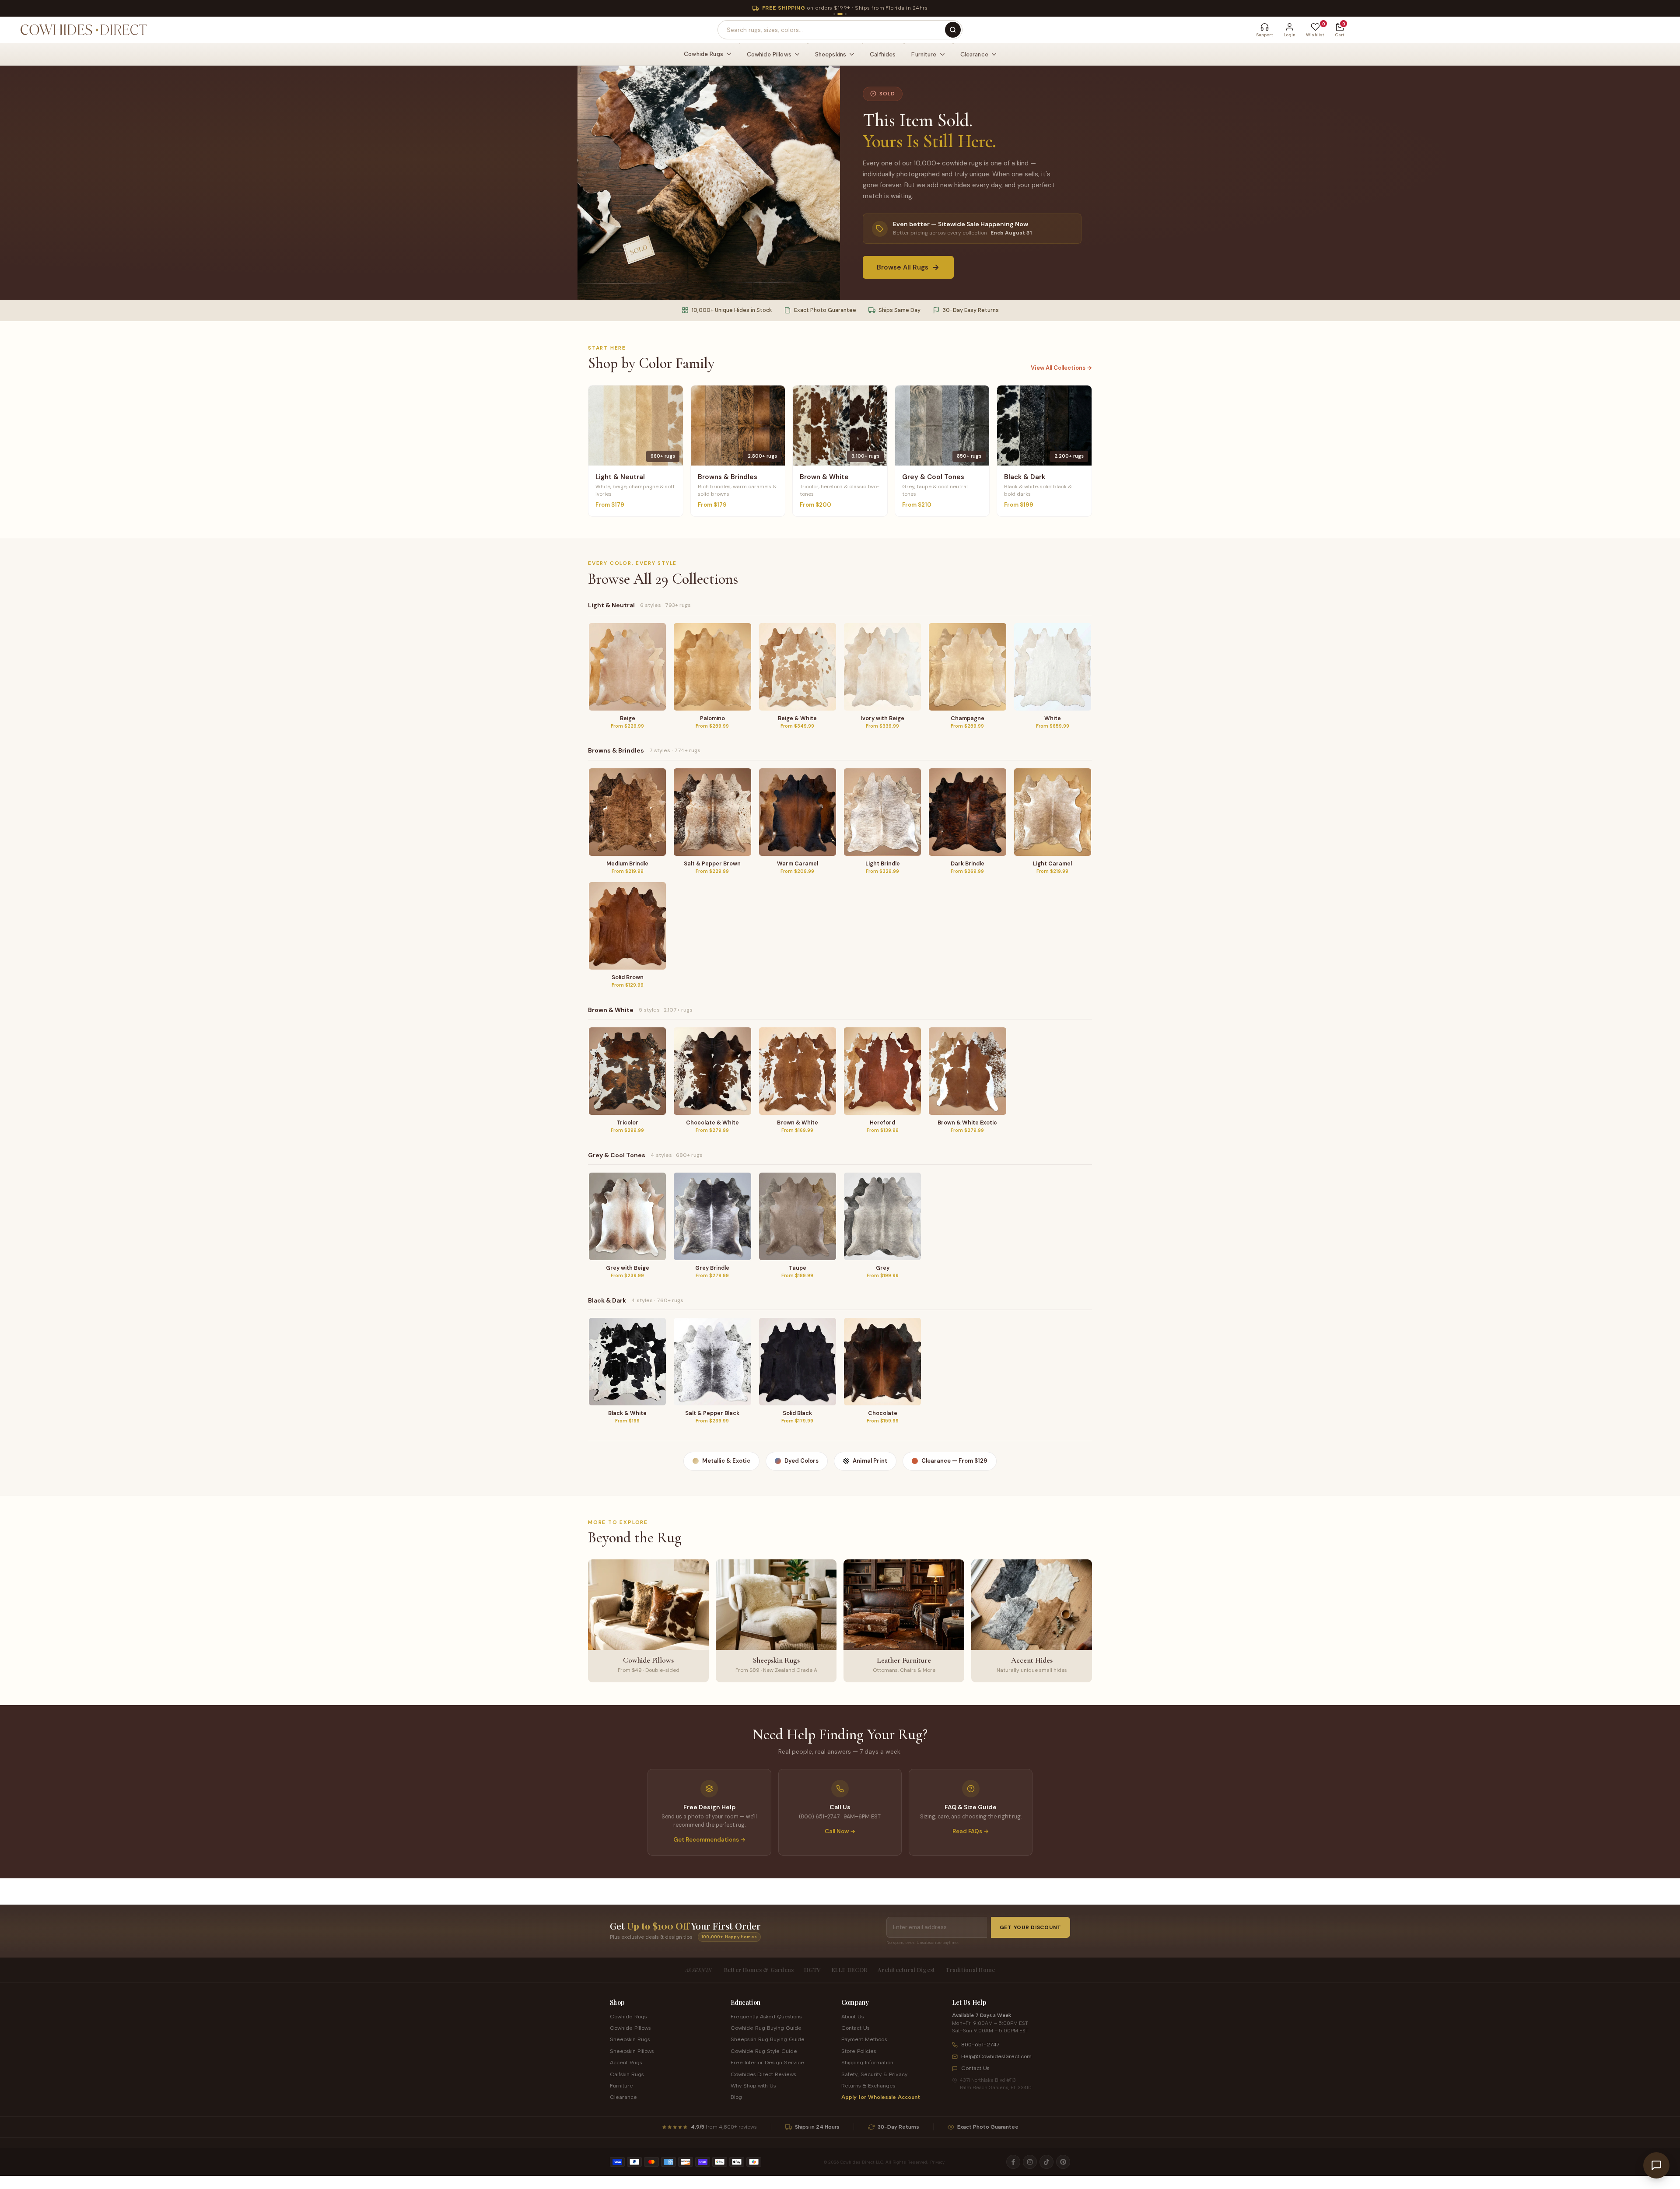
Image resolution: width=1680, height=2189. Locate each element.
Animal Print (870, 1461)
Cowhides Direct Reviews (763, 2074)
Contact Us (855, 2028)
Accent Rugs (626, 2062)
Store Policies (859, 2051)
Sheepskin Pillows (632, 2051)
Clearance (623, 2097)
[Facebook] (1013, 2162)
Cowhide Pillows (630, 2028)
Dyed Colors (801, 1461)
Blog (736, 2097)
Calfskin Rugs (627, 2074)
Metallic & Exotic (726, 1461)
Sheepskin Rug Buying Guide (768, 2039)
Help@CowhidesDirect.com (996, 2056)
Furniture (621, 2086)
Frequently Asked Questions (766, 2016)
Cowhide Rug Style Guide (764, 2051)
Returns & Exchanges (868, 2086)
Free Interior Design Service (767, 2062)
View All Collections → (1061, 368)
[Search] (953, 30)
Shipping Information (867, 2062)
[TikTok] (1046, 2162)
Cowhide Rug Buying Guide (766, 2028)
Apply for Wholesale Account (881, 2097)
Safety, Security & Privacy (874, 2074)
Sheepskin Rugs (630, 2039)
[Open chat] (1656, 2165)
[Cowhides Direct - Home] (83, 30)
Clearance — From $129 (954, 1461)
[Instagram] (1030, 2162)
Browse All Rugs (903, 267)
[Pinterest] (1063, 2162)
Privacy (937, 2162)
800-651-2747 (980, 2044)
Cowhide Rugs (628, 2016)
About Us (852, 2016)
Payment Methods (864, 2039)
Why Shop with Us (753, 2086)
